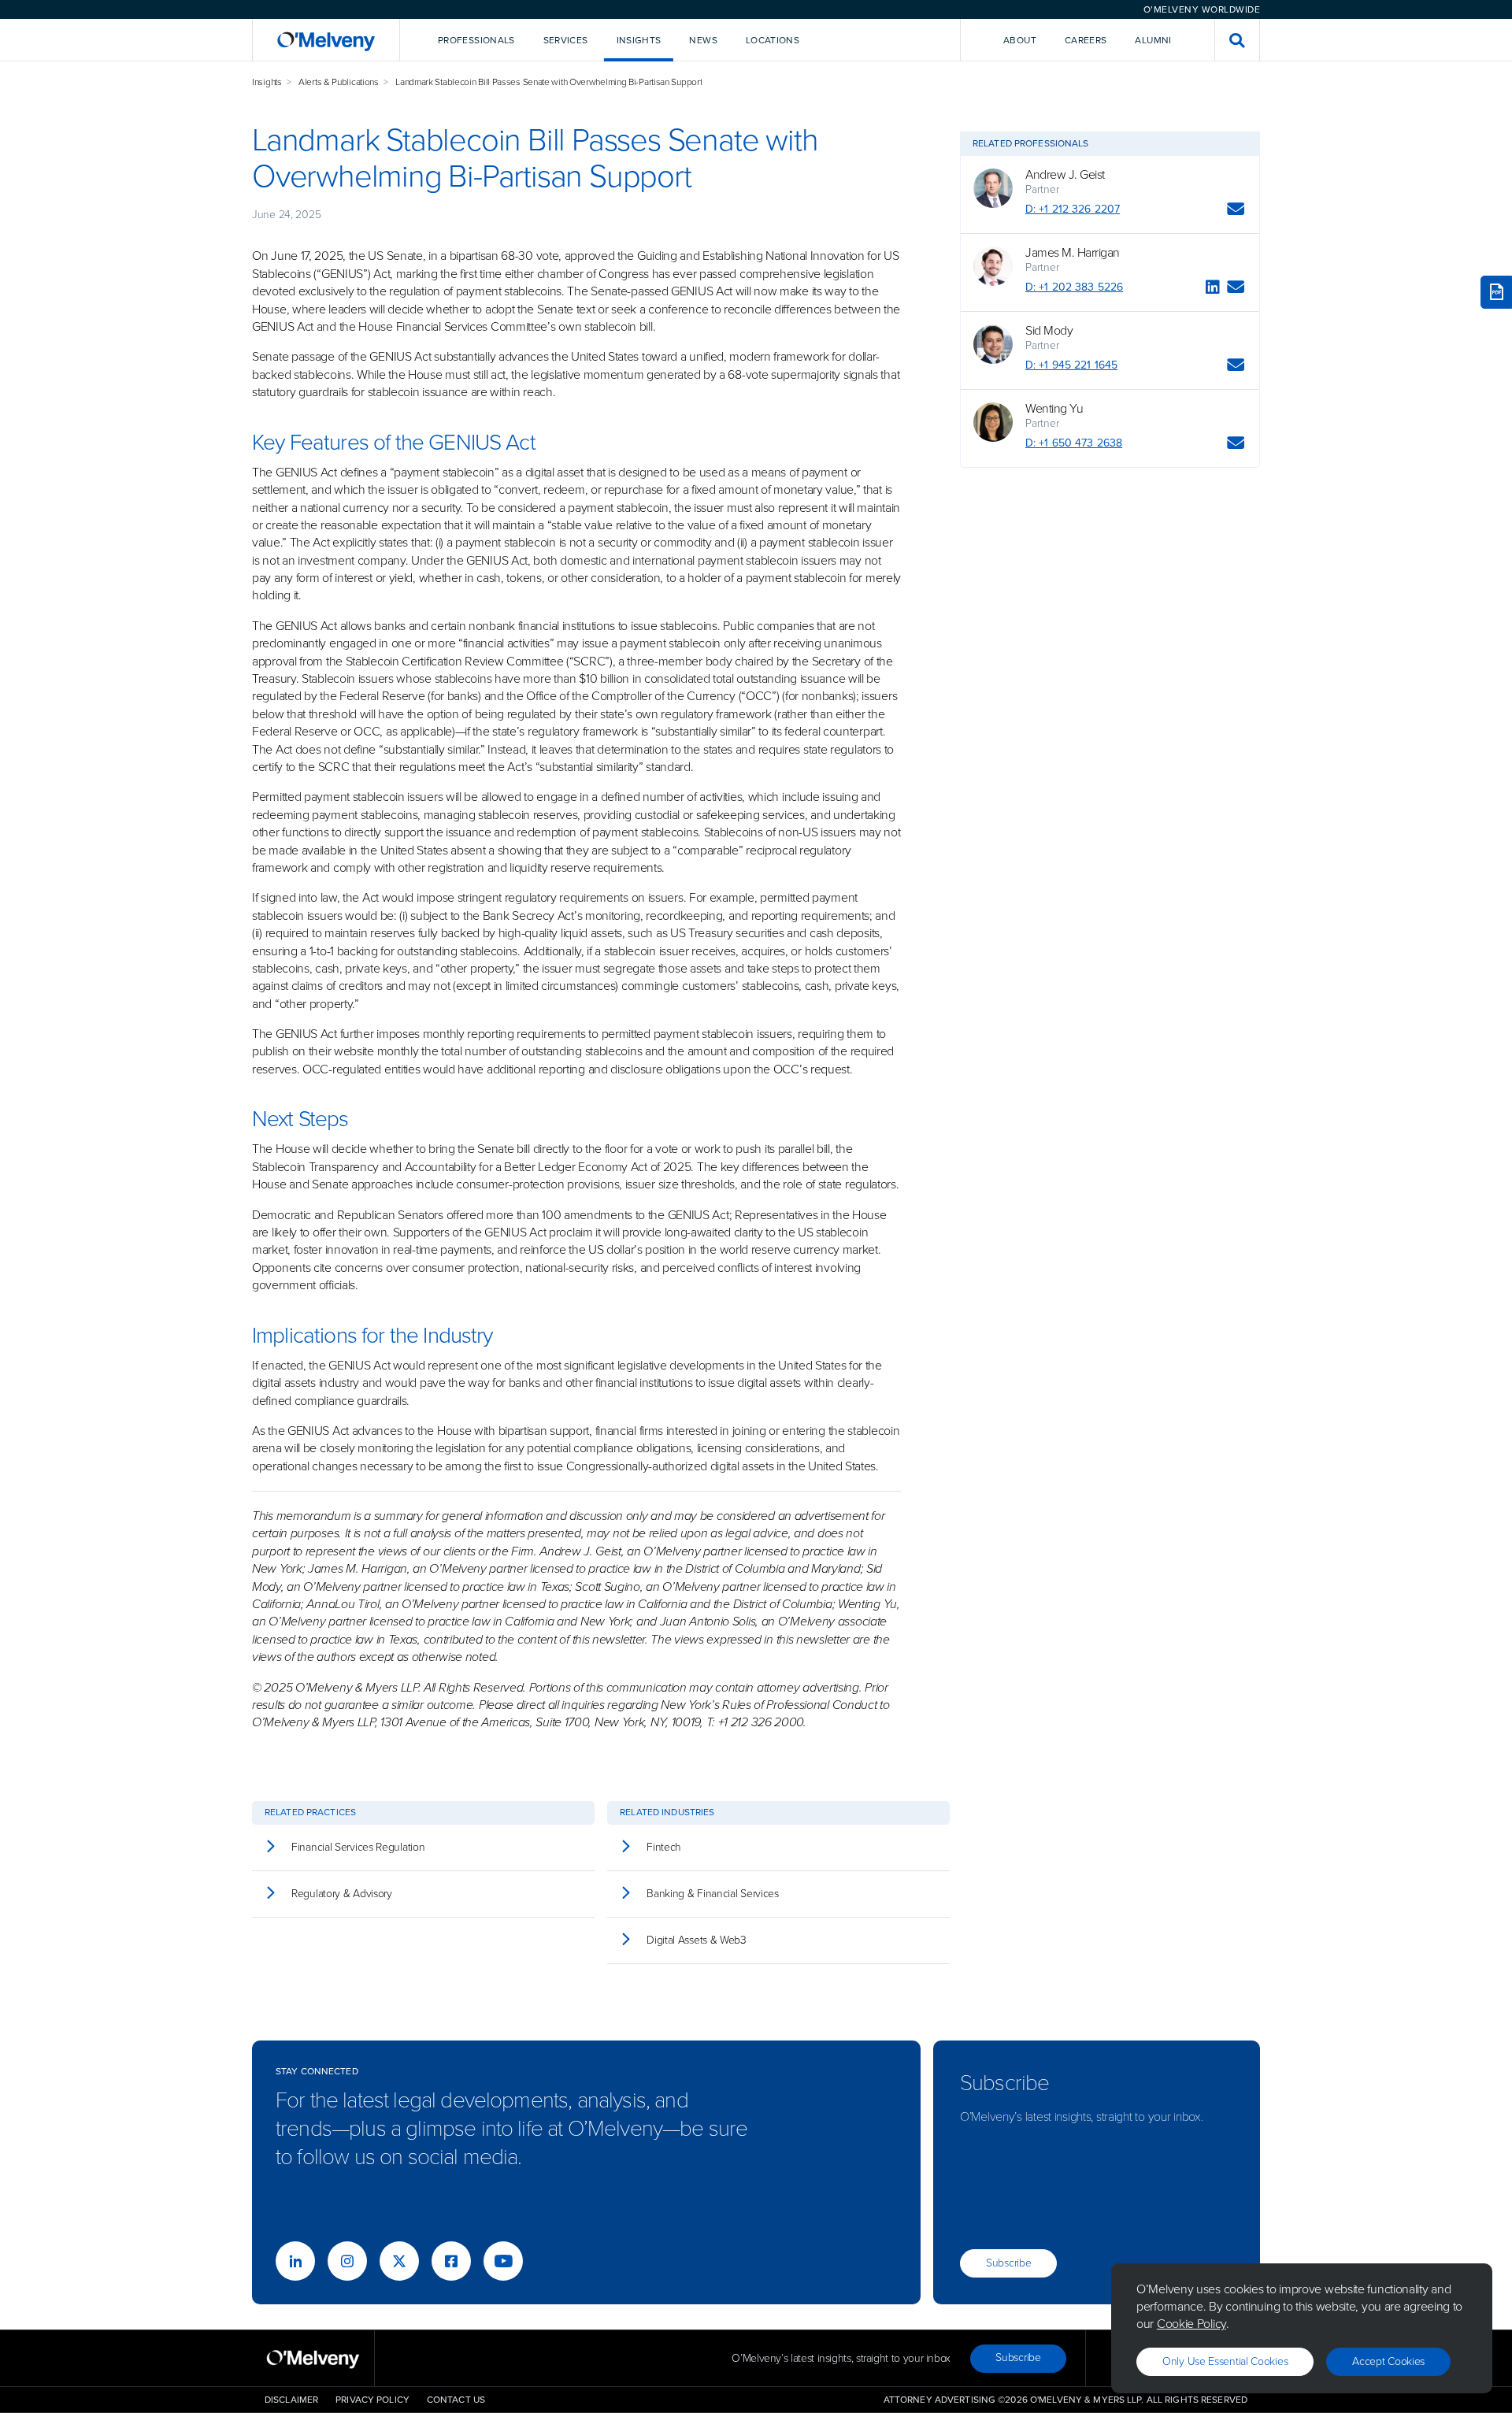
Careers (1086, 40)
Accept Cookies (1388, 2361)
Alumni (1153, 40)
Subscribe (1008, 2263)
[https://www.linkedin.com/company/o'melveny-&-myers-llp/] (295, 2261)
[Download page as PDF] (1496, 292)
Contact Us (456, 2400)
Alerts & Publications (339, 82)
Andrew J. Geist (1065, 175)
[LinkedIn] (1213, 289)
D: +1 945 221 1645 (1071, 365)
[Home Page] (326, 40)
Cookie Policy (1191, 2324)
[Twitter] (399, 2261)
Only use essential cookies (1225, 2361)
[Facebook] (451, 2261)
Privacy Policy (372, 2400)
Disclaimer (291, 2400)
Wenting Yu (1054, 409)
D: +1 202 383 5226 (1074, 287)
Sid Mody (1049, 331)
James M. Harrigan (1073, 253)
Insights (267, 82)
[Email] (1236, 211)
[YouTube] (503, 2261)
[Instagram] (347, 2261)
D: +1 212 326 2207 (1073, 209)
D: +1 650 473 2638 (1074, 443)
